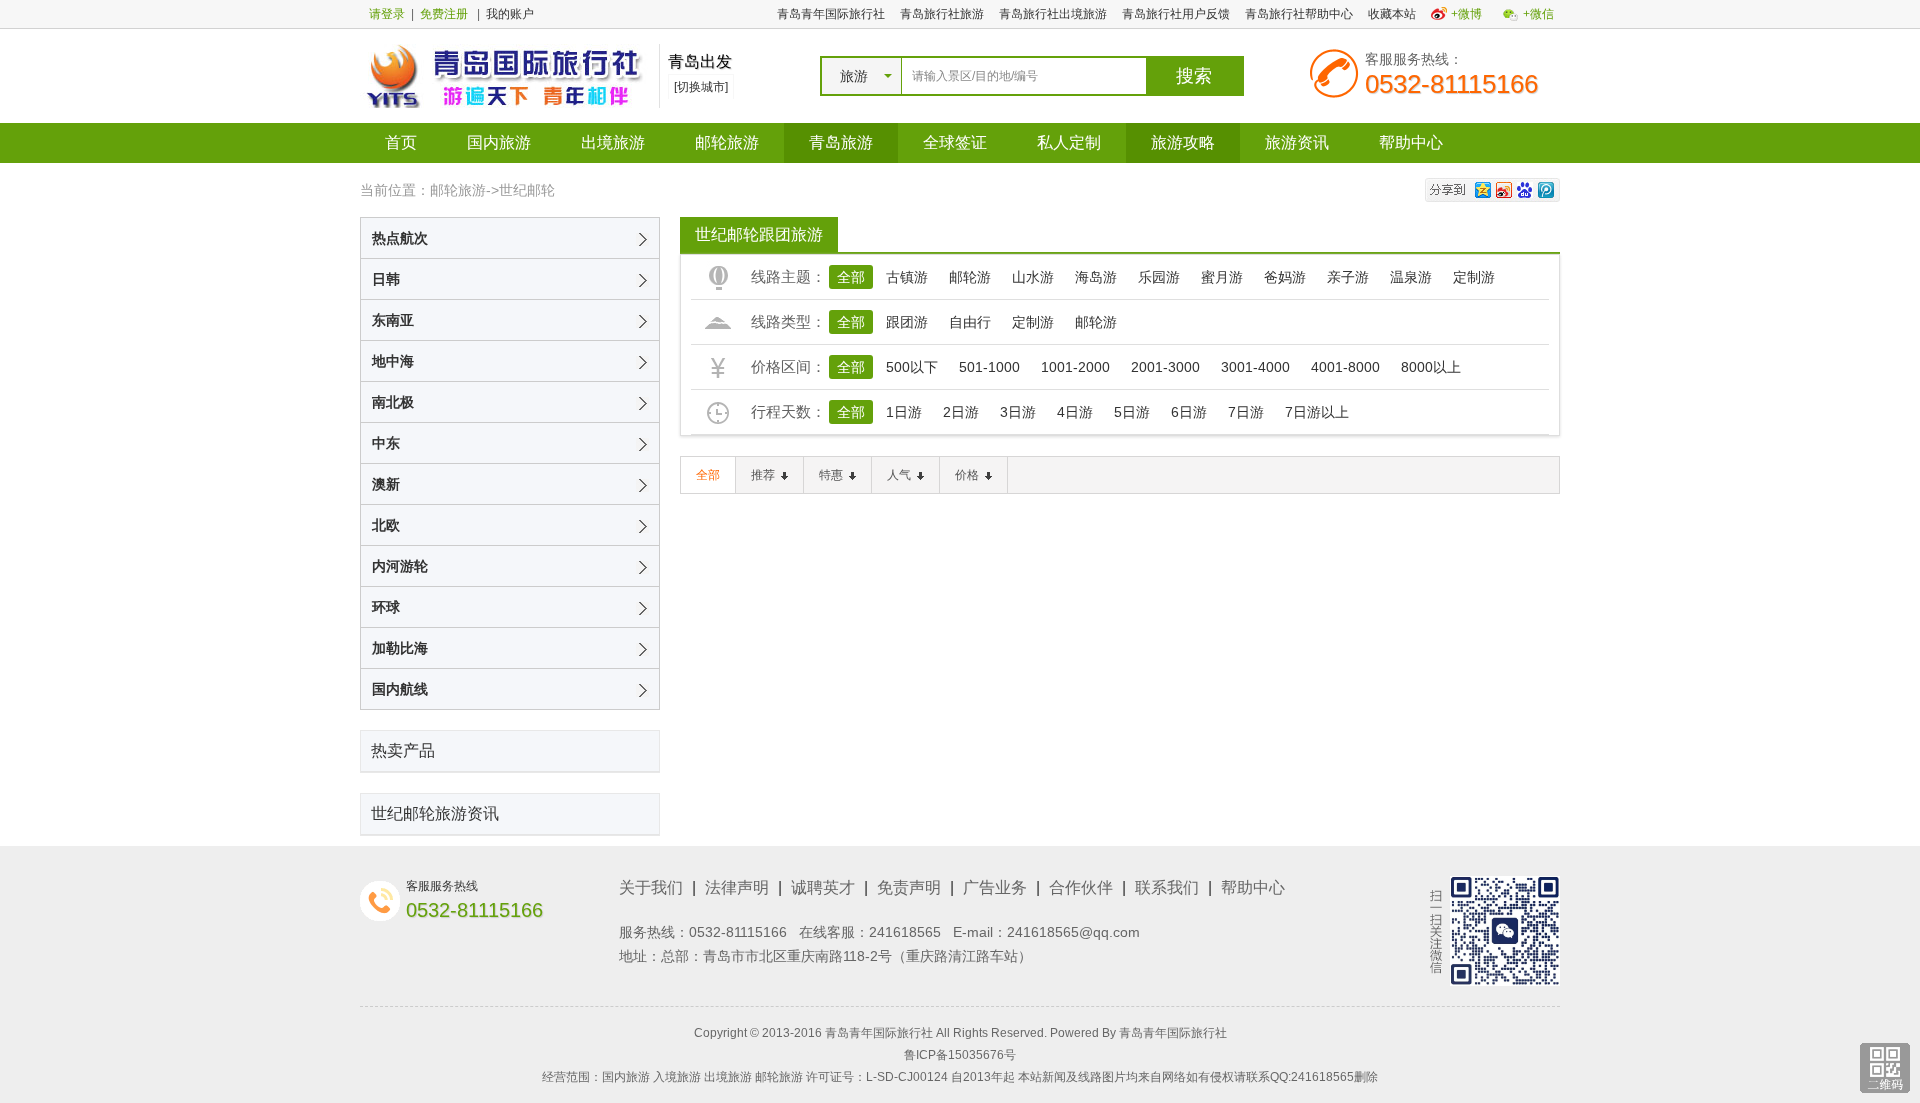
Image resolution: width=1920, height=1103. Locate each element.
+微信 (1538, 14)
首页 (401, 142)
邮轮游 (970, 277)
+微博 (1466, 14)
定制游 (1474, 277)
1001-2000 (1075, 367)
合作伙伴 (1081, 887)
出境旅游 (613, 142)
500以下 (912, 367)
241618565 (905, 932)
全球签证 (955, 142)
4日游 (1075, 412)
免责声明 (909, 887)
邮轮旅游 (727, 142)
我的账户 (510, 14)
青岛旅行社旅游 (942, 14)
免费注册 (444, 14)
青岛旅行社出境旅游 (1053, 14)
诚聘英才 (823, 887)
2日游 (961, 412)
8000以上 (1431, 367)
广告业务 (995, 887)
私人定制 (1069, 142)
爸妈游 (1285, 277)
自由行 (970, 322)
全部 (851, 277)
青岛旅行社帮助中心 (1299, 14)
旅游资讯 (1297, 142)
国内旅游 (499, 142)
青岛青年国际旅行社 (831, 14)
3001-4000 (1255, 367)
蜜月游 (1222, 277)
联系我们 (1167, 887)
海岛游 (1096, 277)
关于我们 (651, 887)
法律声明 (737, 887)
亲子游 (1348, 277)
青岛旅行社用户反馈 (1176, 14)
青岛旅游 (841, 142)
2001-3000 (1165, 367)
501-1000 (989, 367)
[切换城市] (701, 87)
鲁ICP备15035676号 (960, 1055)
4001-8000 (1345, 367)
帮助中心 (1411, 142)
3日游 (1018, 412)
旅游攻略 (1183, 142)
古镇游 (907, 277)
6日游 (1189, 412)
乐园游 (1159, 277)
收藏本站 (1392, 14)
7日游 (1246, 412)
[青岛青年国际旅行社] (504, 75)
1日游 (904, 412)
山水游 (1033, 277)
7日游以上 (1317, 412)
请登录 (387, 14)
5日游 (1132, 412)
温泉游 (1411, 277)
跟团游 (907, 322)
